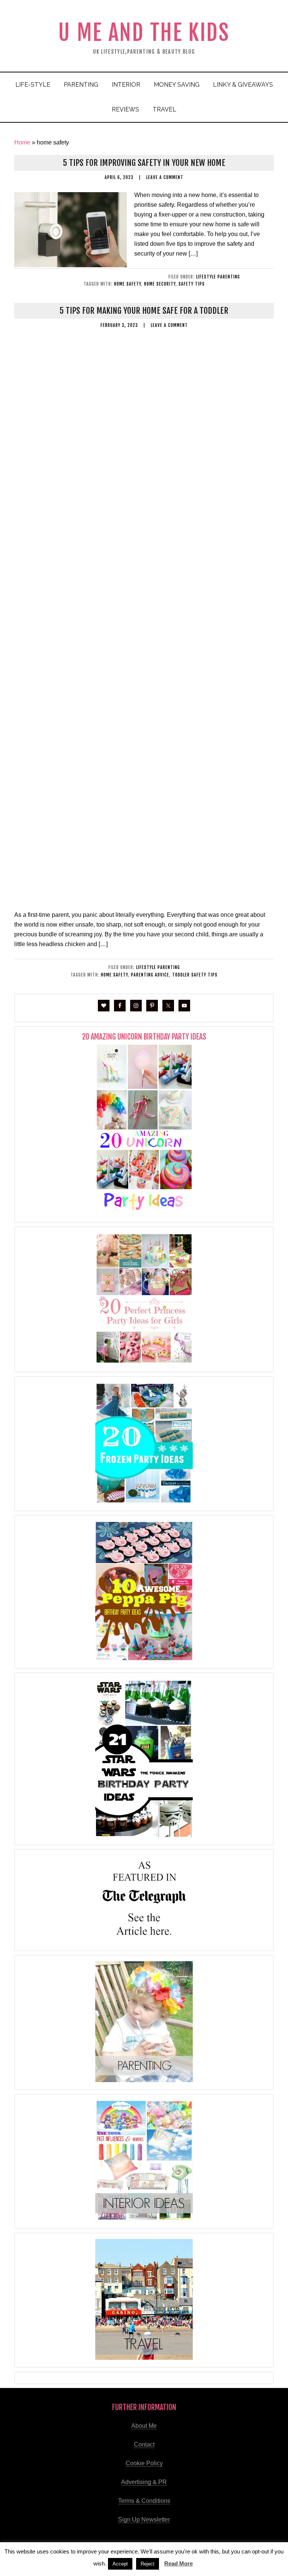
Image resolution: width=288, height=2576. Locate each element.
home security (160, 284)
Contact (144, 2444)
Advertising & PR (144, 2482)
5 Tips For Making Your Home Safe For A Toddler (144, 311)
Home (22, 142)
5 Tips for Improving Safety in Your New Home (144, 163)
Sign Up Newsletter (144, 2520)
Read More (178, 2563)
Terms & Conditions (144, 2501)
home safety (127, 284)
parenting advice (150, 975)
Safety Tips (192, 284)
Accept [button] (120, 2564)
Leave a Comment (165, 177)
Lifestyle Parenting (218, 277)
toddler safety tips (195, 975)
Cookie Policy (144, 2463)
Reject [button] (148, 2564)
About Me (144, 2426)
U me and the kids (144, 32)
